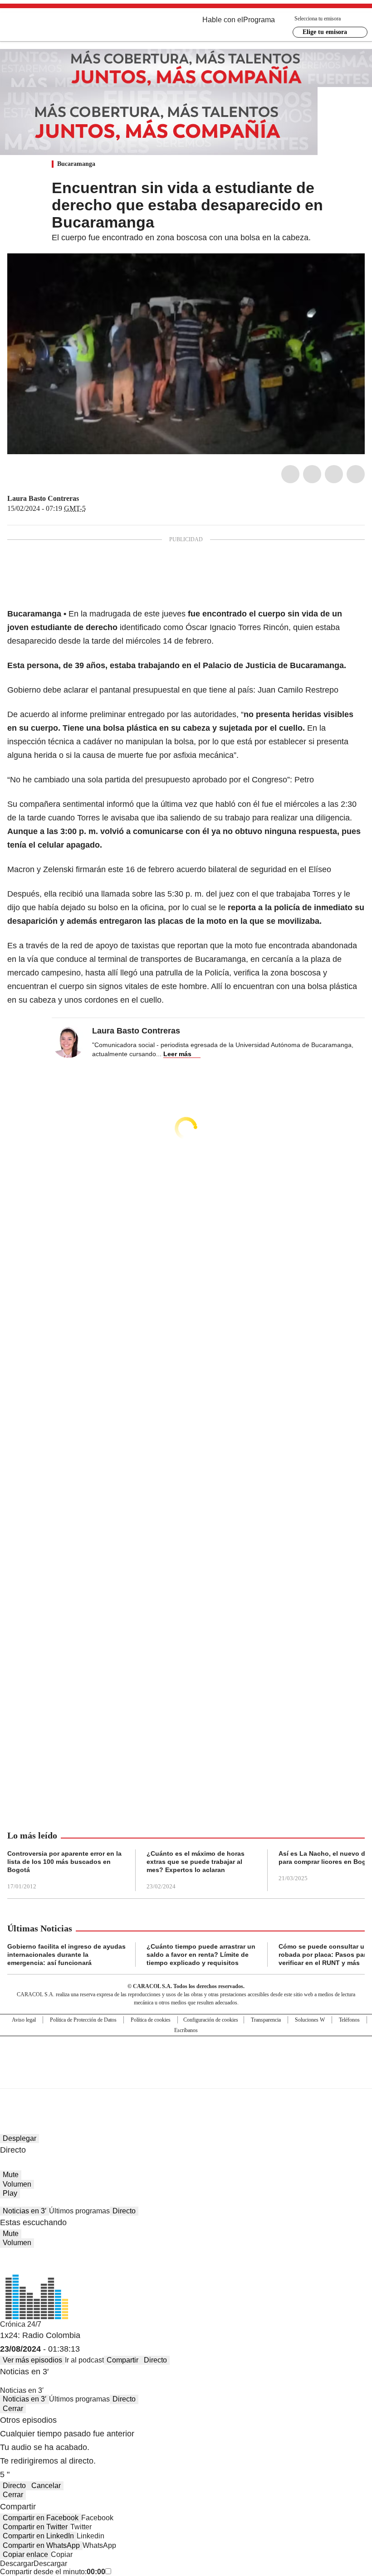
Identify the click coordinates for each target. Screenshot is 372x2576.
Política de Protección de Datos (83, 2020)
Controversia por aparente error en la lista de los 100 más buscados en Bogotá (64, 1862)
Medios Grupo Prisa (186, 2078)
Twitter (312, 474)
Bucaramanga (76, 164)
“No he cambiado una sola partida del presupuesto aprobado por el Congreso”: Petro (161, 780)
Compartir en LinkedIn (38, 2536)
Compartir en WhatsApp (41, 2545)
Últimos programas (79, 2211)
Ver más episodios (32, 2360)
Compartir (122, 2360)
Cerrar (13, 2409)
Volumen (17, 2184)
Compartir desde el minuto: (53, 2572)
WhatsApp (356, 474)
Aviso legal (24, 2020)
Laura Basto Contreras (43, 498)
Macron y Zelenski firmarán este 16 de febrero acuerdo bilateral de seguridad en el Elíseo (169, 869)
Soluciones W (310, 2020)
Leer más (177, 1054)
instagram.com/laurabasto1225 (96, 499)
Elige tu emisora (325, 32)
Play (10, 2193)
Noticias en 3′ (24, 2211)
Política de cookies (151, 2020)
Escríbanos (186, 2030)
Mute (11, 2175)
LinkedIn (334, 474)
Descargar (17, 2564)
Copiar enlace (25, 2554)
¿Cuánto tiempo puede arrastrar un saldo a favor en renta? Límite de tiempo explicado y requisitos (201, 1955)
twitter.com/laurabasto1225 (85, 499)
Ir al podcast (84, 2360)
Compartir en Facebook (41, 2518)
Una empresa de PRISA (186, 2056)
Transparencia (266, 2020)
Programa (259, 20)
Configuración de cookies (211, 2020)
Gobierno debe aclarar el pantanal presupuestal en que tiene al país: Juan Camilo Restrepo (173, 690)
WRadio (57, 27)
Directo (124, 2211)
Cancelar (46, 2486)
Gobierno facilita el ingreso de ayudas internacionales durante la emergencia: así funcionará (66, 1955)
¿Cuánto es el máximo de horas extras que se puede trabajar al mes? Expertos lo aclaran (196, 1862)
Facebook (290, 474)
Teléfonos (349, 2020)
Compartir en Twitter (35, 2527)
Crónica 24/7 (21, 2324)
